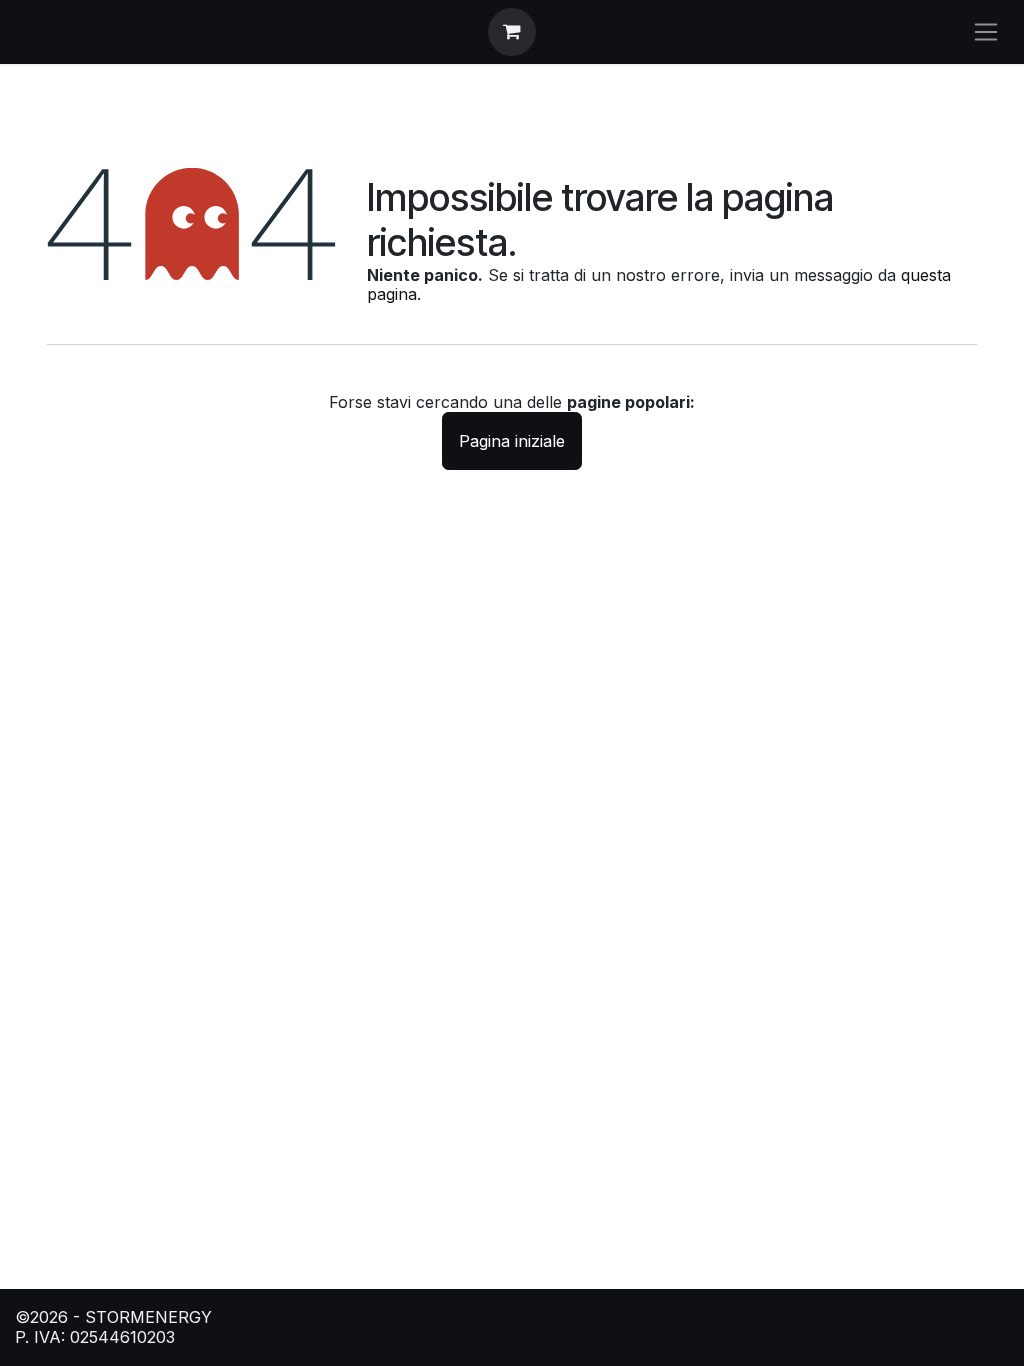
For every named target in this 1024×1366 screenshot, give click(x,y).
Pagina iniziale (512, 441)
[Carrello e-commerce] (512, 32)
